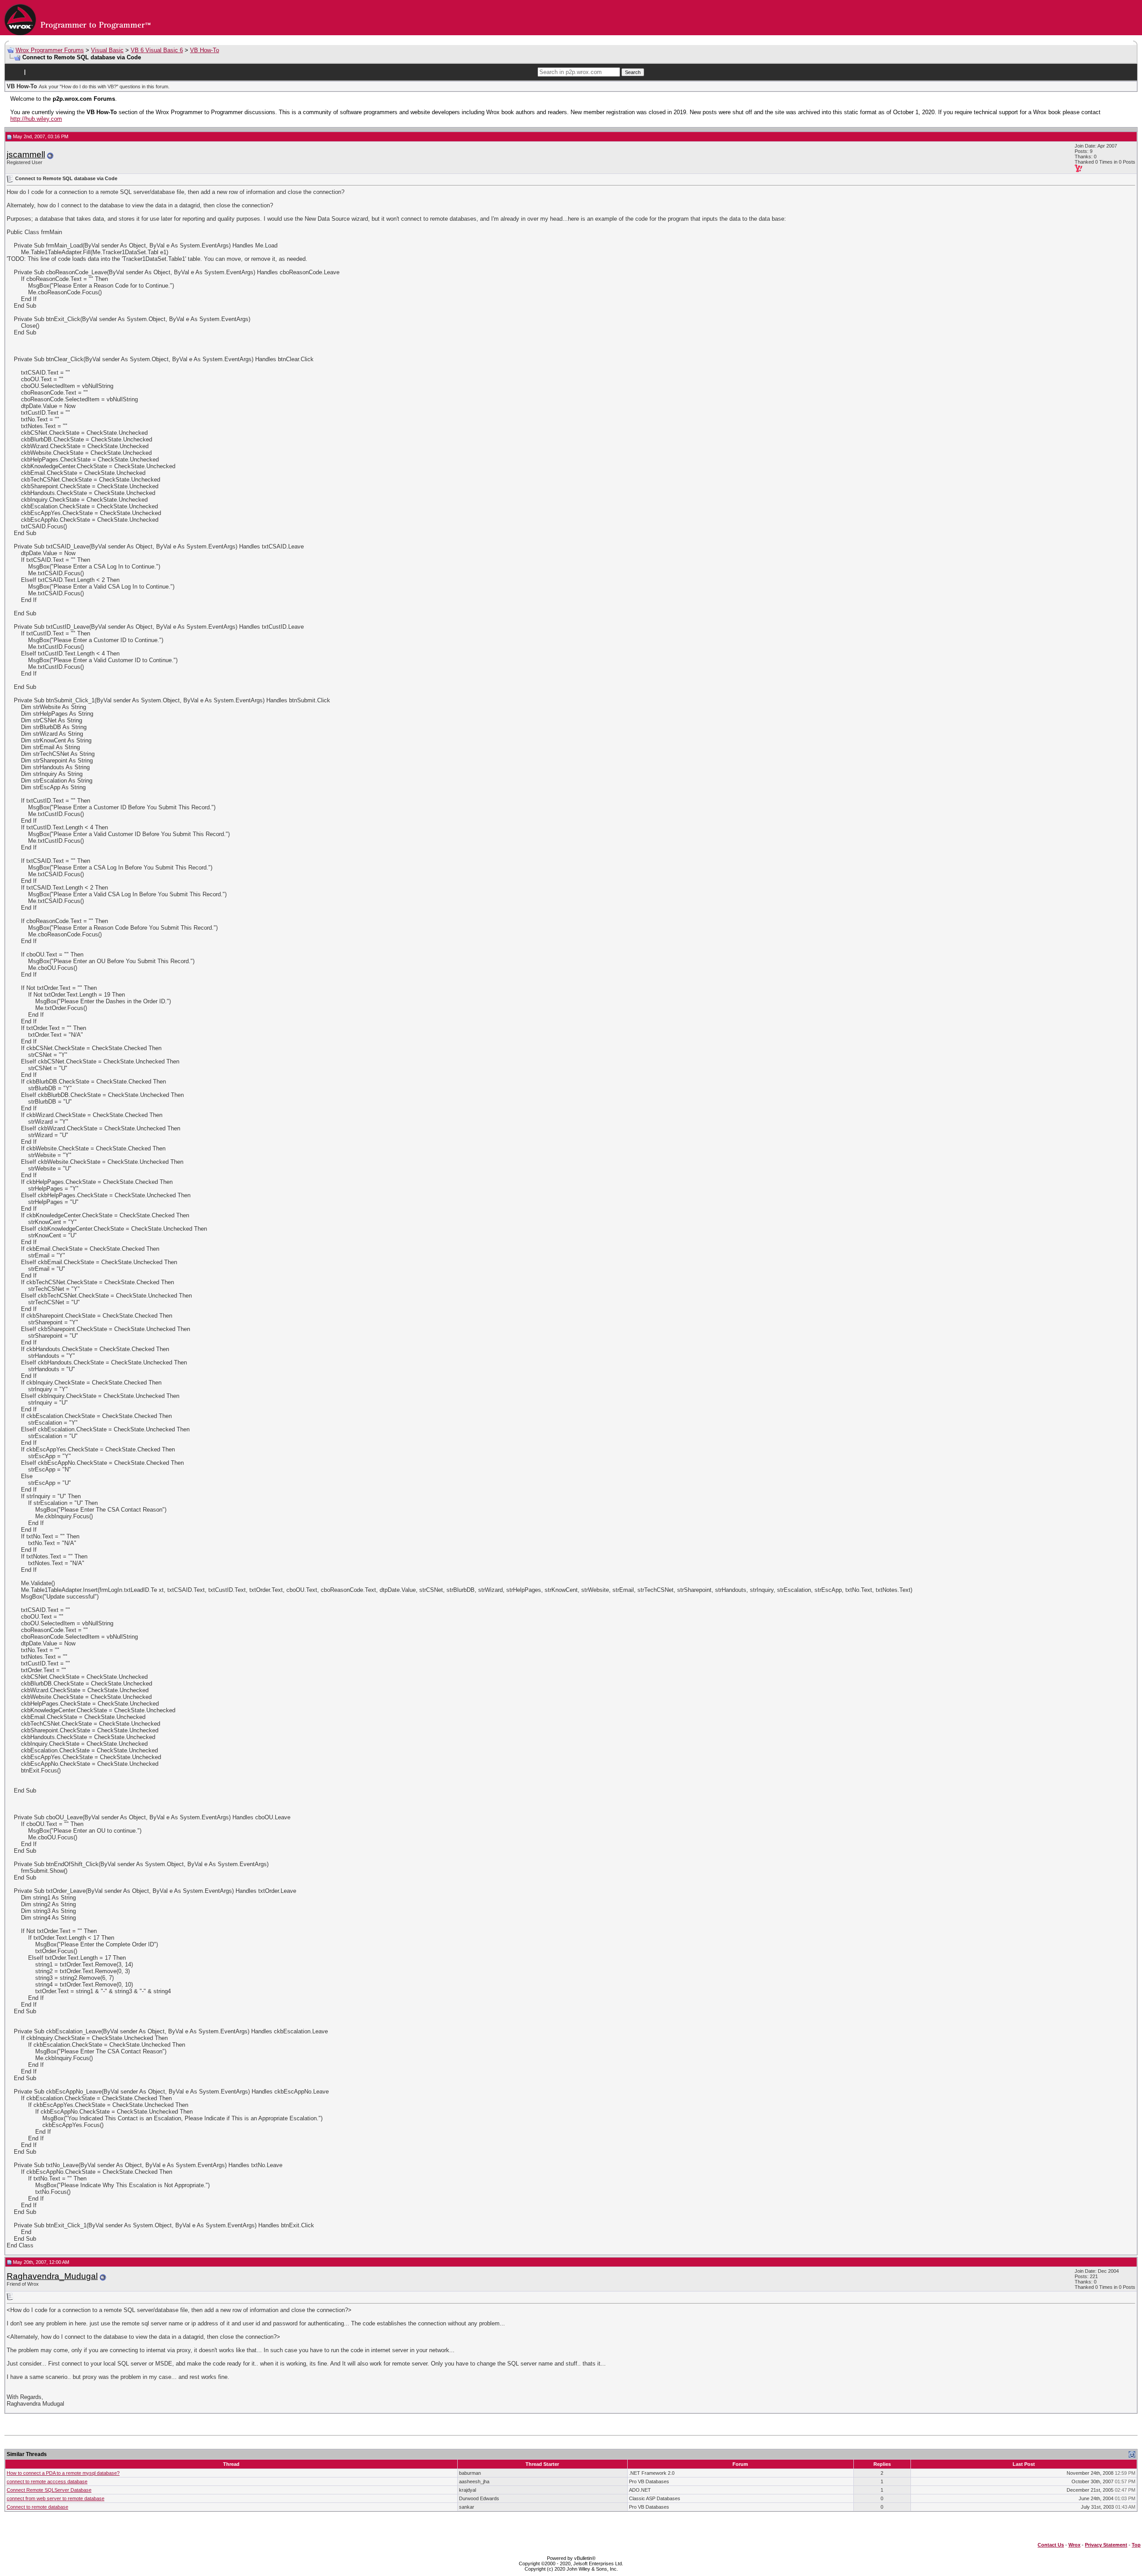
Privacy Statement (1106, 2545)
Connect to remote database (37, 2507)
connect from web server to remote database (56, 2498)
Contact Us (1051, 2545)
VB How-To (205, 50)
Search (633, 72)
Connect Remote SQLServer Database (49, 2490)
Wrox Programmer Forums (50, 50)
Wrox (1074, 2545)
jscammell (26, 155)
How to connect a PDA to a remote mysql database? (63, 2473)
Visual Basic (107, 50)
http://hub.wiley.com (36, 119)
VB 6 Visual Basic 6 (157, 50)
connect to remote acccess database (47, 2481)
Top (1136, 2545)
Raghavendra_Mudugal (52, 2276)
